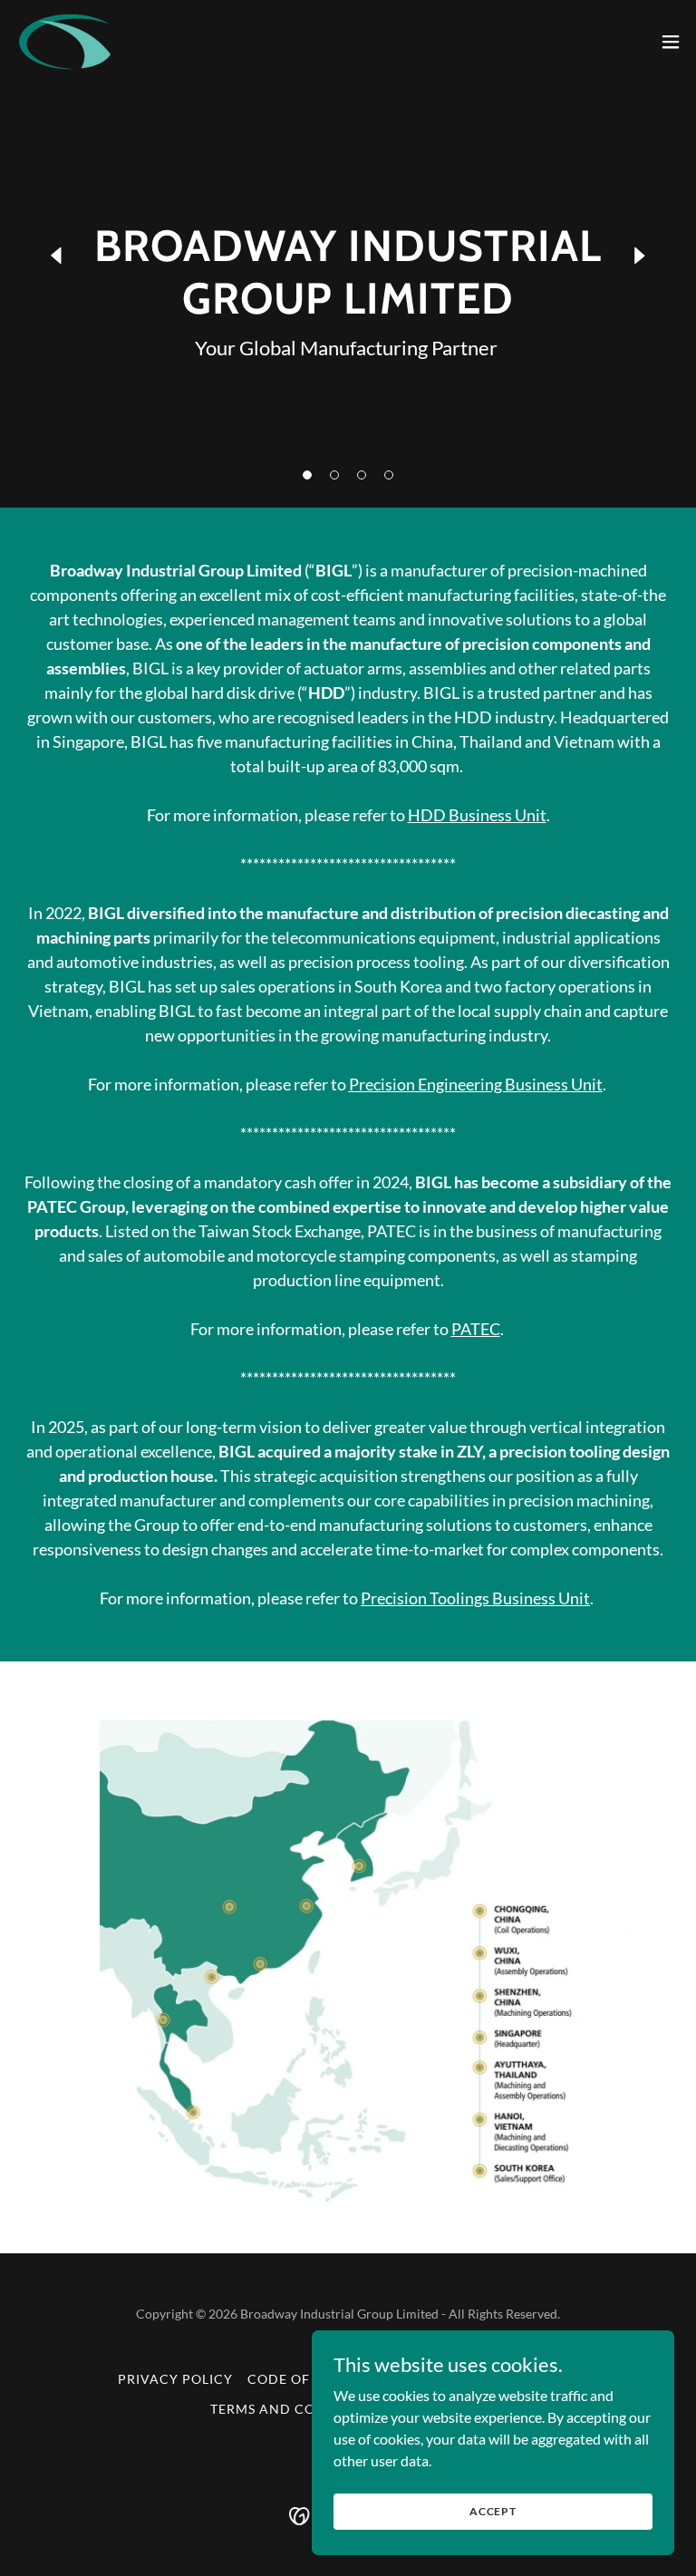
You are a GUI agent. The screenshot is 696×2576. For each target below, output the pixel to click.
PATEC (476, 1329)
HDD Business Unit (477, 815)
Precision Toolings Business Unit (475, 1598)
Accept (493, 2511)
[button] (307, 475)
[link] (66, 41)
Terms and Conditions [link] (297, 2409)
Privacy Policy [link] (175, 2379)
